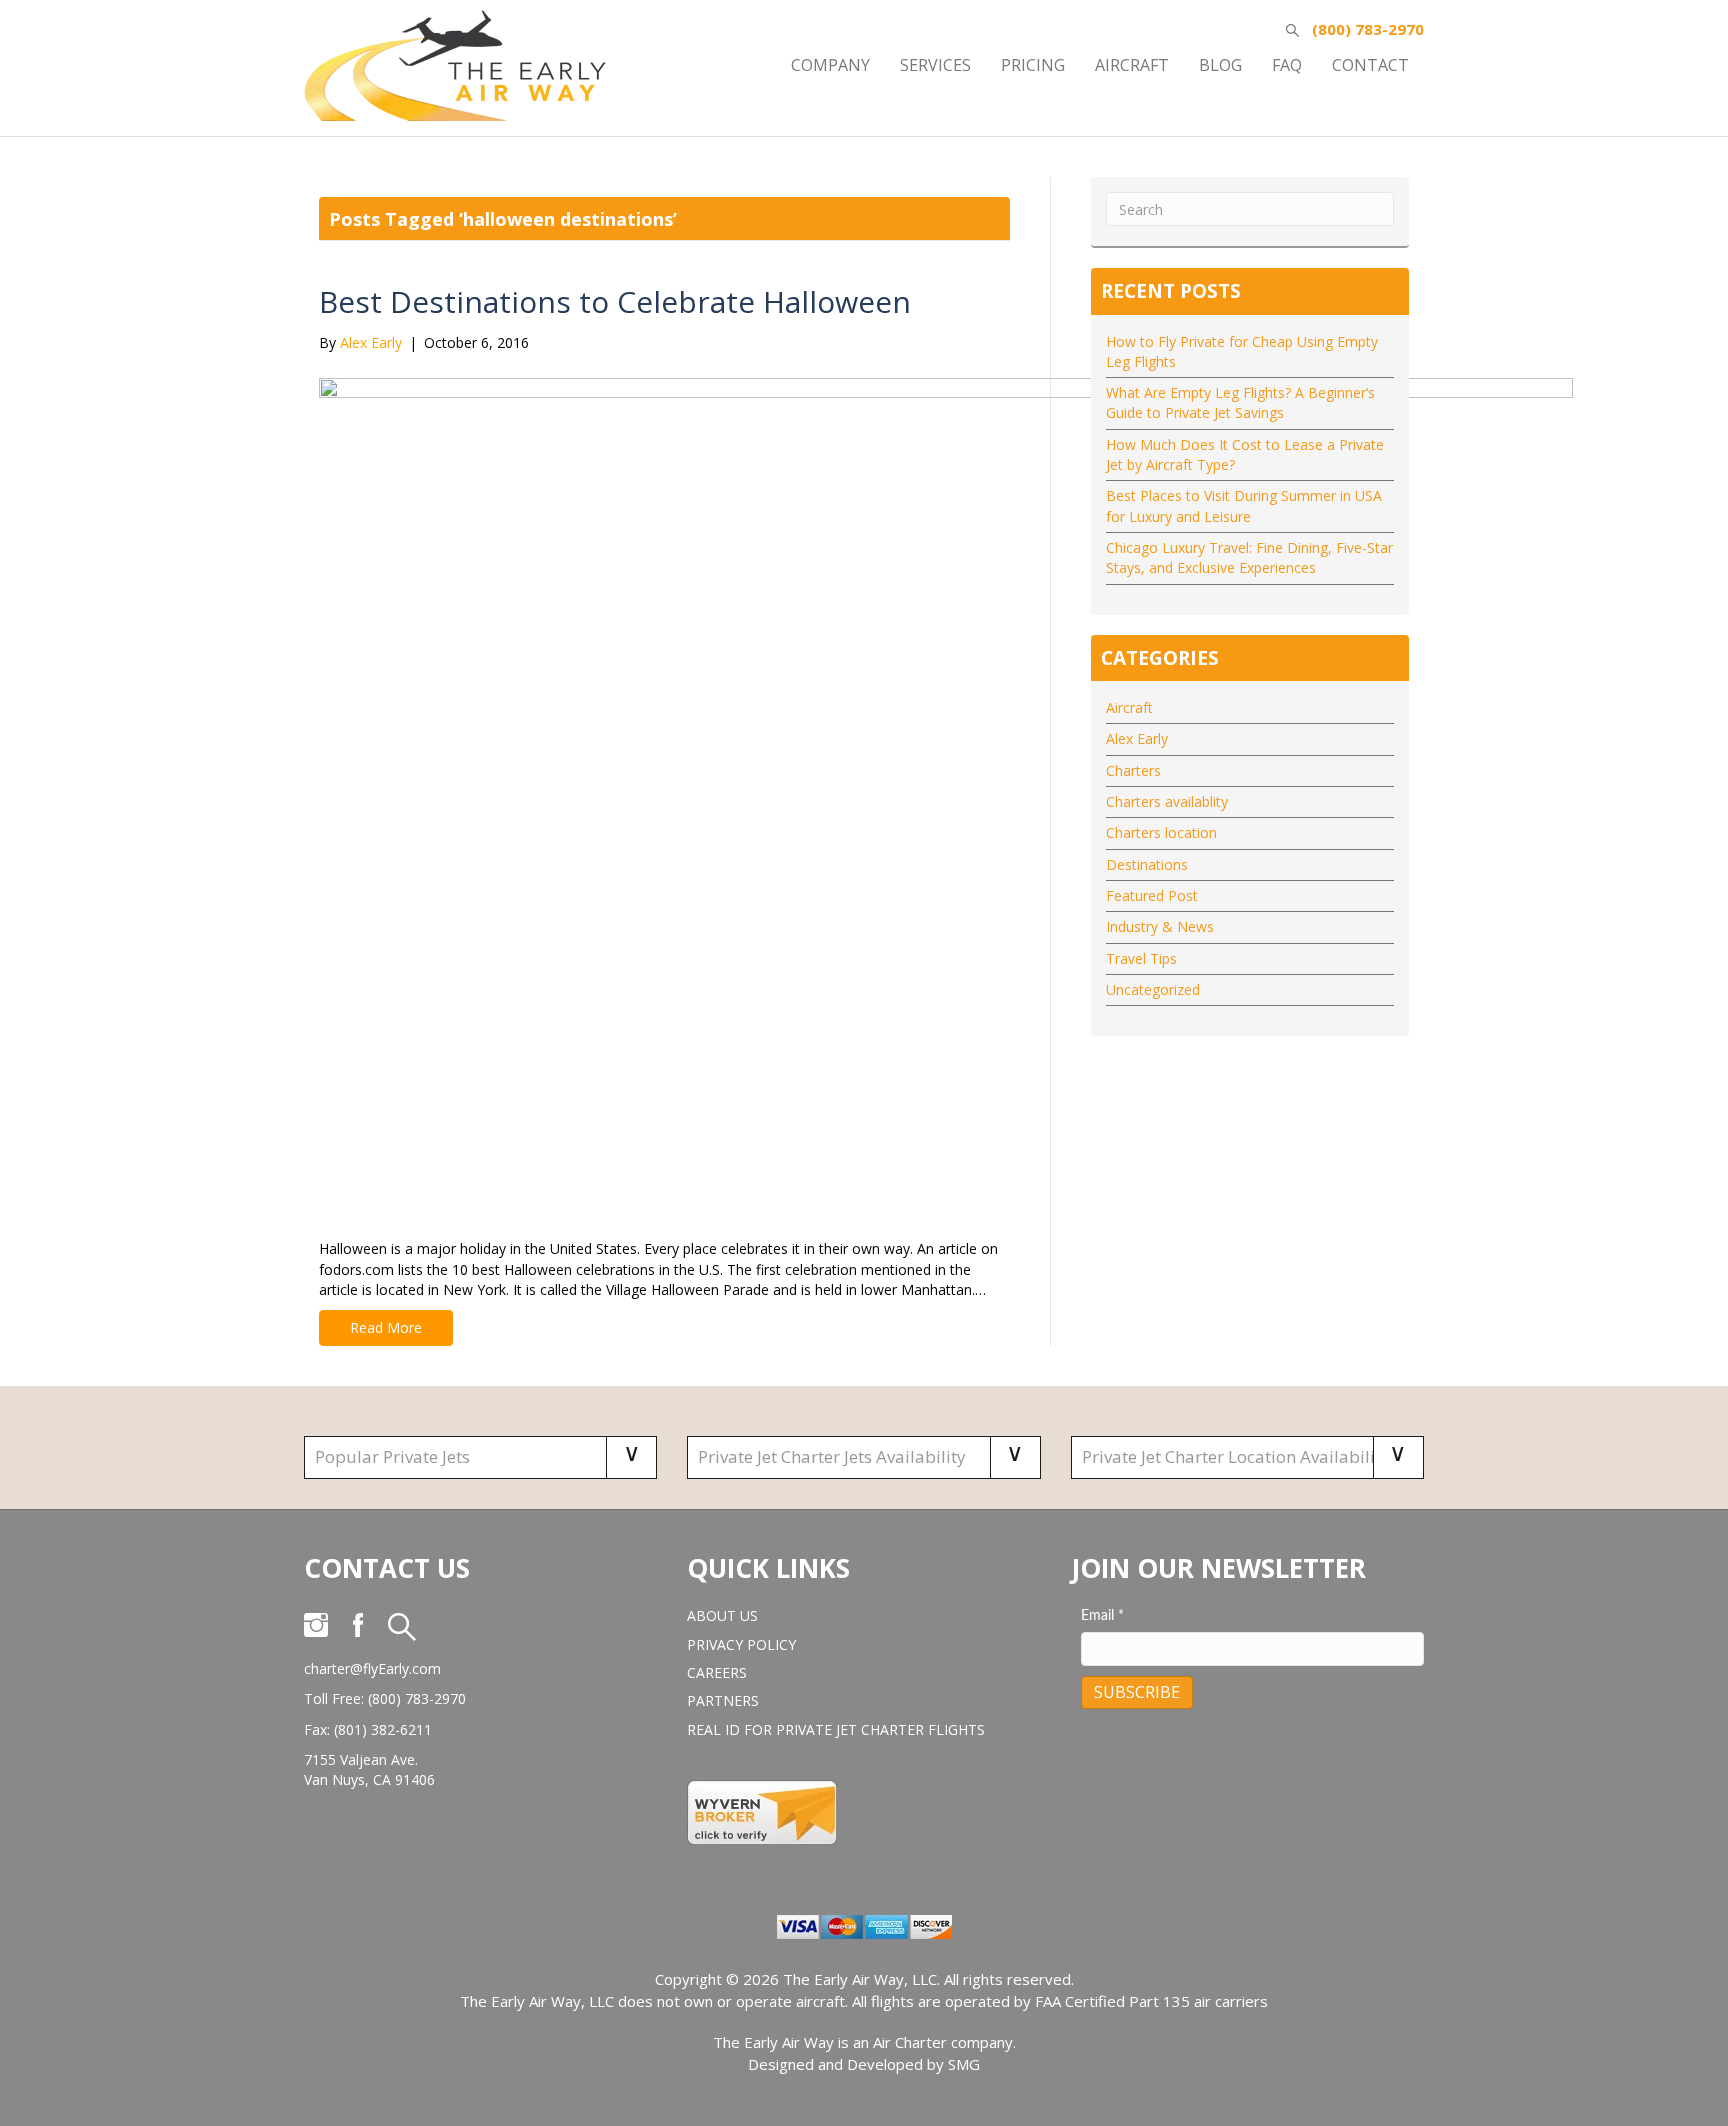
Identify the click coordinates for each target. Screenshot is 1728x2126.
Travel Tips (1141, 958)
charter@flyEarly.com (372, 1668)
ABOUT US (722, 1615)
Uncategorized (1153, 989)
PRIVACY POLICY (741, 1644)
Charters (1133, 770)
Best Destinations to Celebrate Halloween (615, 301)
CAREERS (717, 1672)
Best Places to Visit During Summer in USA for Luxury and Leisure (1244, 505)
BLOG (1220, 65)
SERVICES (935, 65)
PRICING (1033, 65)
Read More (386, 1327)
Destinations (1147, 864)
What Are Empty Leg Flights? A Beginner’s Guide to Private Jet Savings (1240, 402)
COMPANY (830, 65)
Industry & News (1160, 926)
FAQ (1287, 65)
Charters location (1161, 832)
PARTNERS (723, 1700)
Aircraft (1129, 707)
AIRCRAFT (1132, 65)
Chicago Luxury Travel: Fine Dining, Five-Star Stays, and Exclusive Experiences (1249, 557)
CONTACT (1370, 65)
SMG (964, 2064)
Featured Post (1152, 895)
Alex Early (1137, 738)
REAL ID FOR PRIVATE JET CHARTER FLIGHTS (836, 1729)
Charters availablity (1167, 801)
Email (1102, 1616)
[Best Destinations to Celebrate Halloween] (946, 794)
